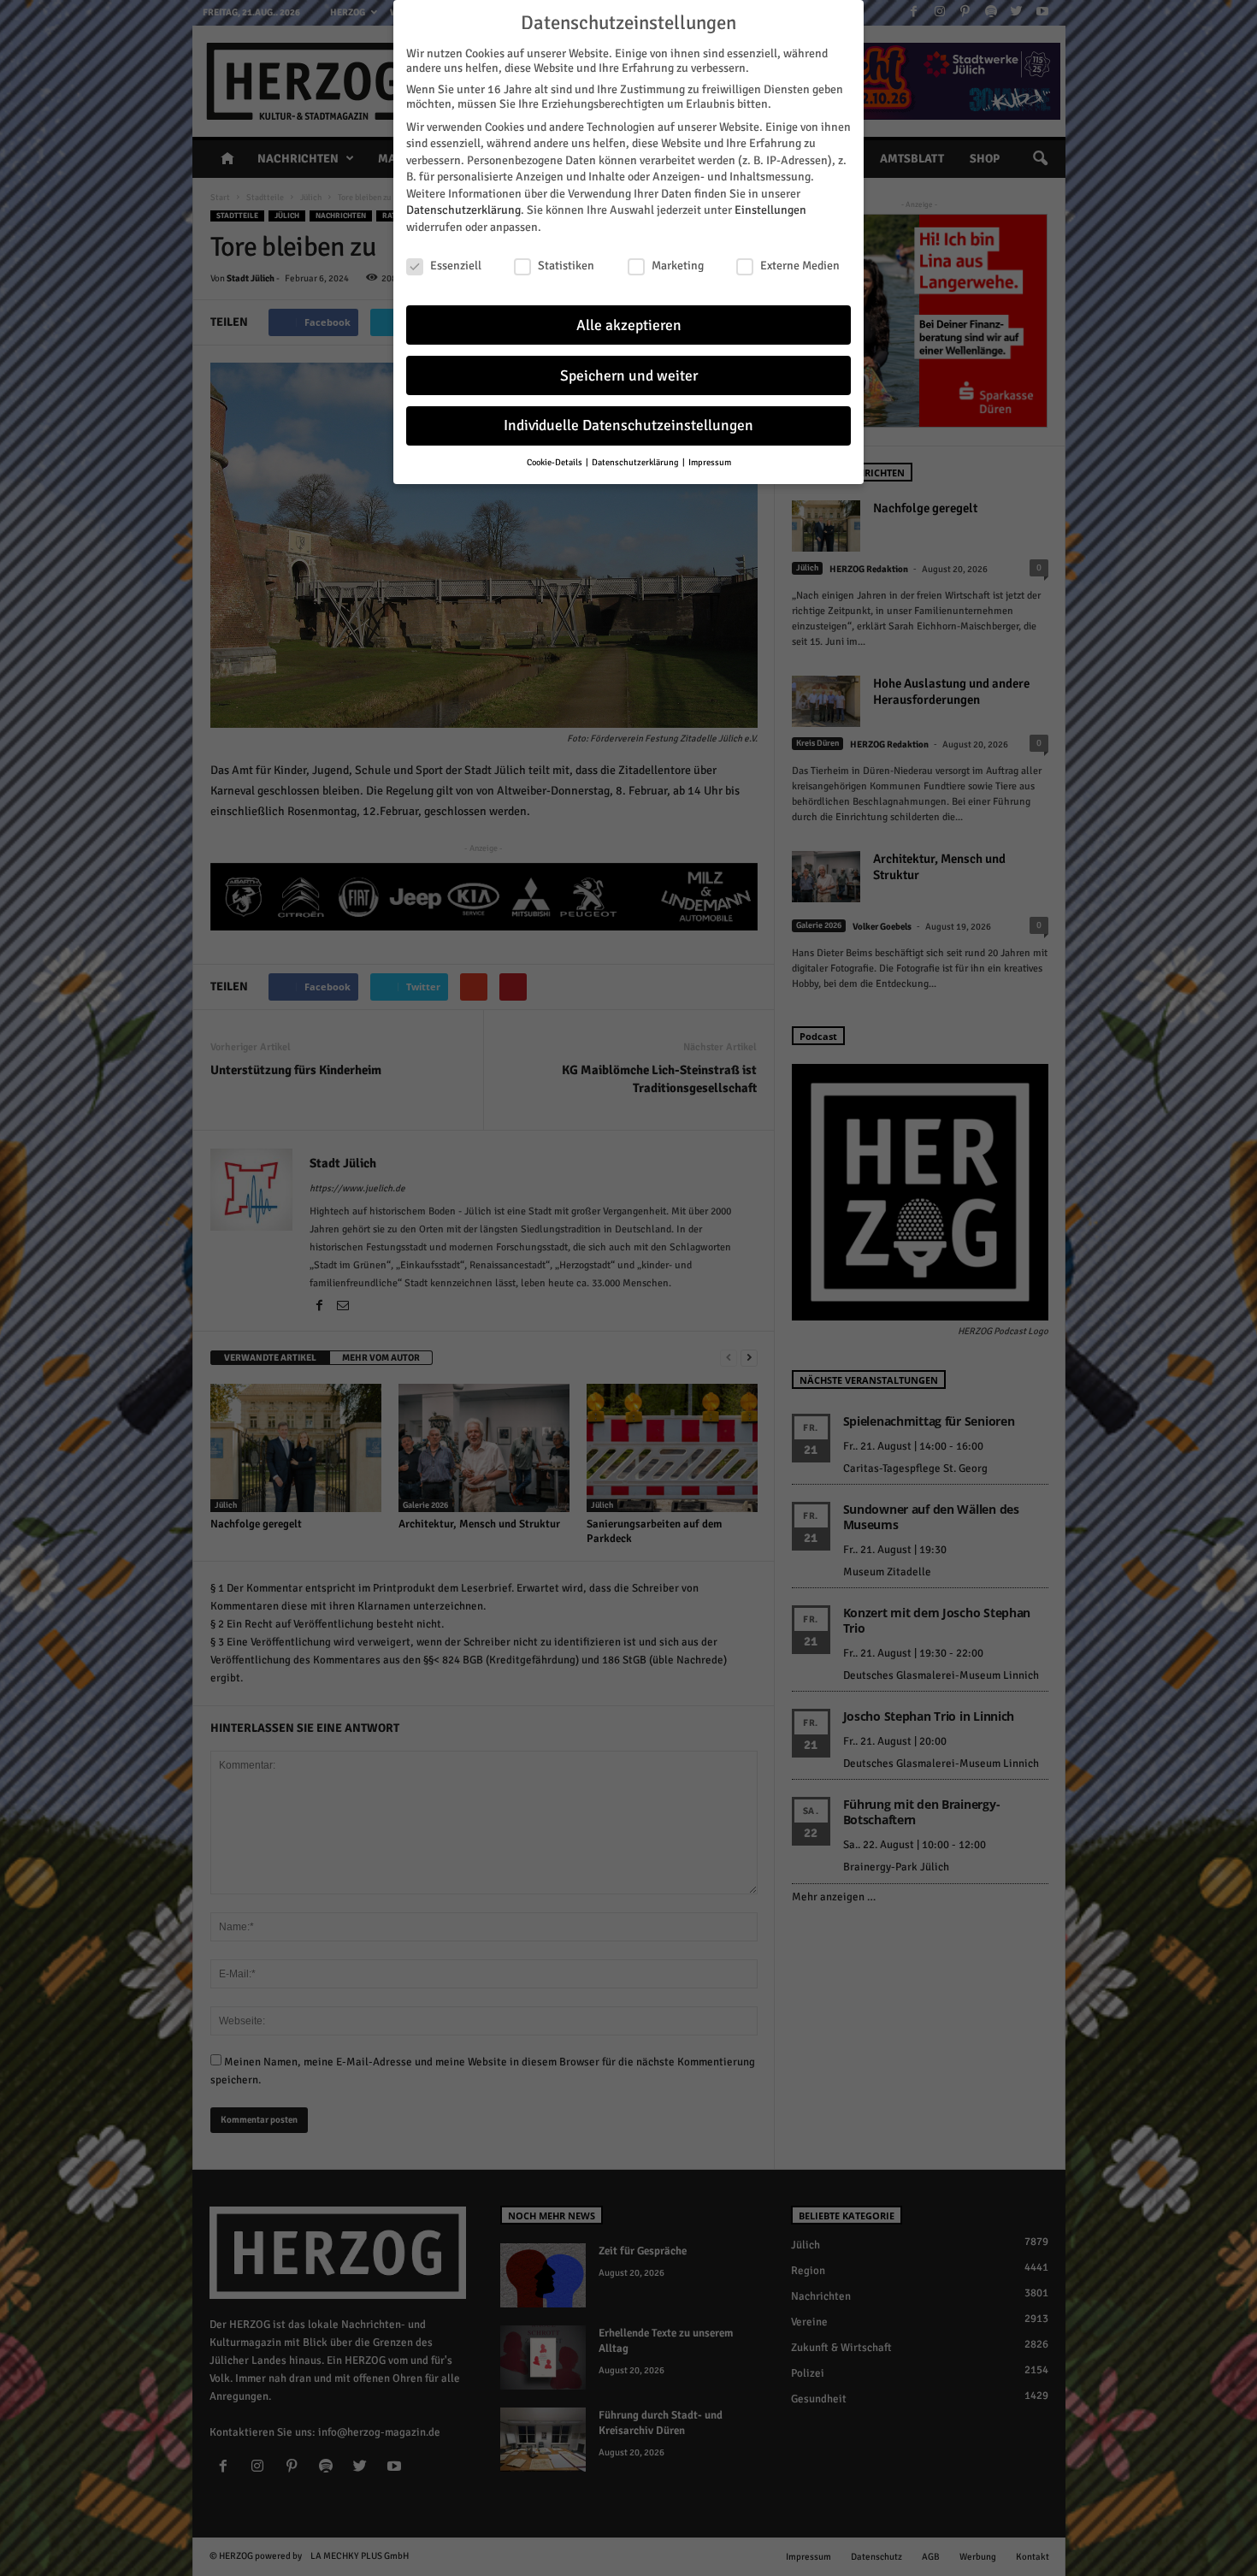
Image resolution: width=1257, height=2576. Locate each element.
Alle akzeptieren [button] (629, 325)
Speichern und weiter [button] (629, 376)
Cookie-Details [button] (555, 462)
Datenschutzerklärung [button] (636, 462)
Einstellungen (770, 210)
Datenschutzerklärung (463, 210)
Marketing (678, 266)
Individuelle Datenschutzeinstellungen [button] (628, 425)
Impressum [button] (710, 462)
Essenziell (456, 266)
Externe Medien (800, 266)
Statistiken (566, 266)
